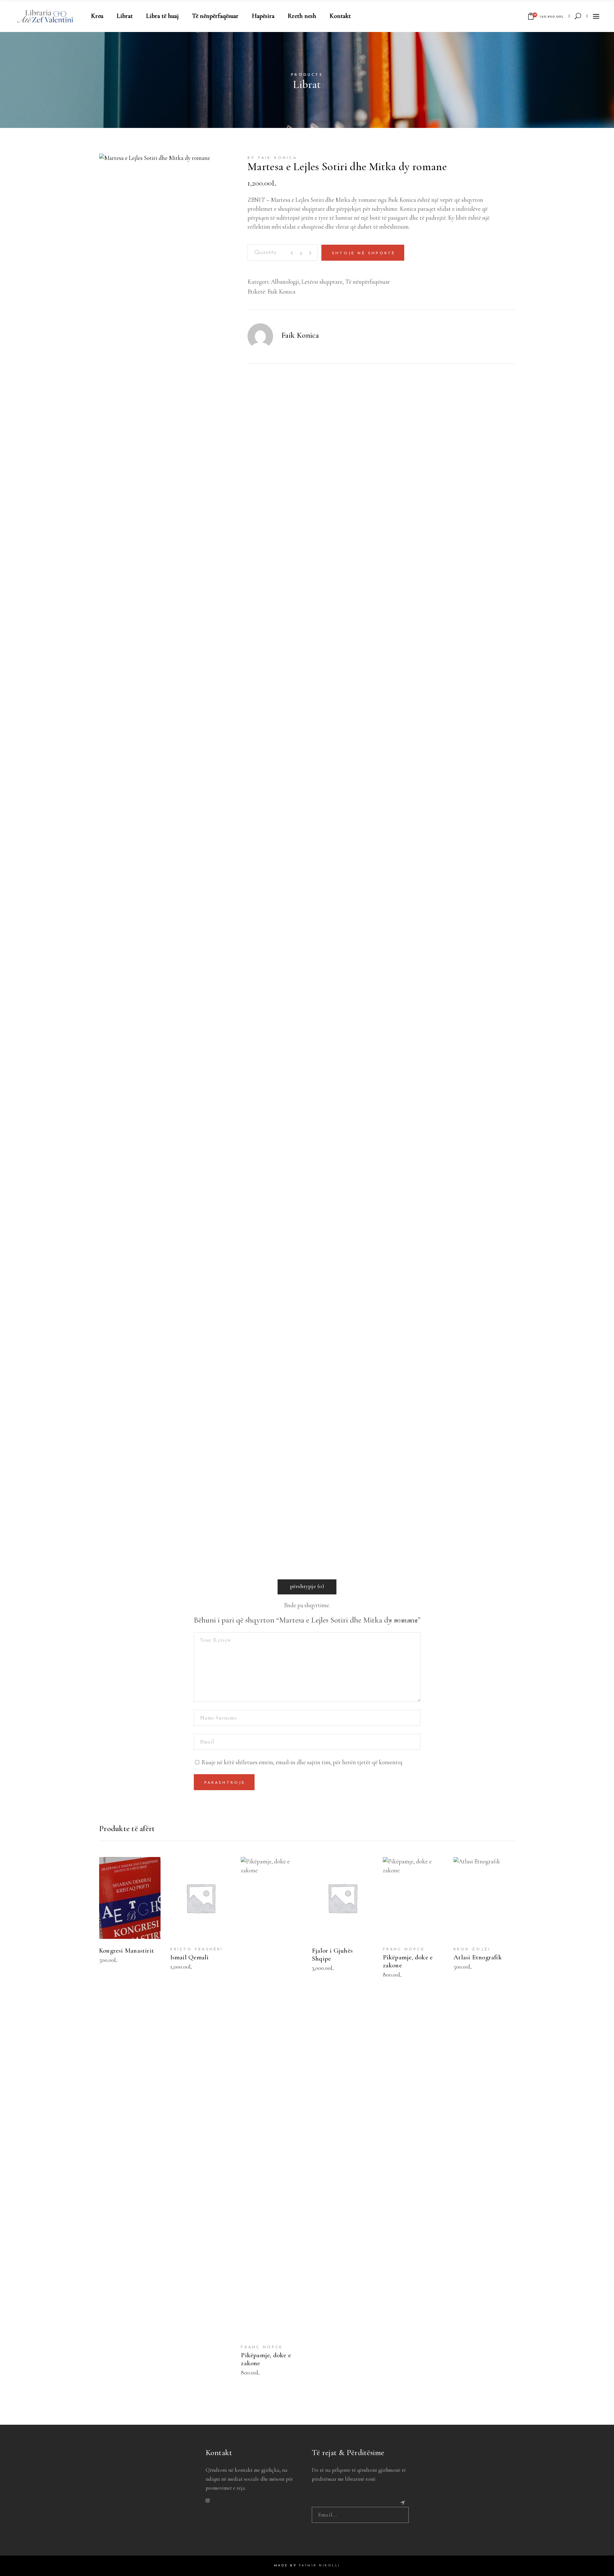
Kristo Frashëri (197, 1949)
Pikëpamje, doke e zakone (266, 2359)
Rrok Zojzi (472, 1949)
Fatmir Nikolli (320, 2566)
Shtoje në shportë (364, 253)
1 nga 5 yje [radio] (392, 1621)
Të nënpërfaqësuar (368, 282)
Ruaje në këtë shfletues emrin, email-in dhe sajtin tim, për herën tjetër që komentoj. (302, 1762)
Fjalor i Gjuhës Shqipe (332, 1955)
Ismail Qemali (189, 1957)
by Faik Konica (272, 158)
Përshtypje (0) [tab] (307, 1586)
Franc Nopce (262, 2347)
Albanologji (285, 282)
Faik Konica (281, 292)
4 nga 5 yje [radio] (411, 1621)
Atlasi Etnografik (478, 1957)
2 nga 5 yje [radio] (398, 1621)
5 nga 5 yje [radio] (417, 1621)
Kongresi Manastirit (127, 1951)
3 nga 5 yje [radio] (405, 1621)
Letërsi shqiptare (322, 282)
